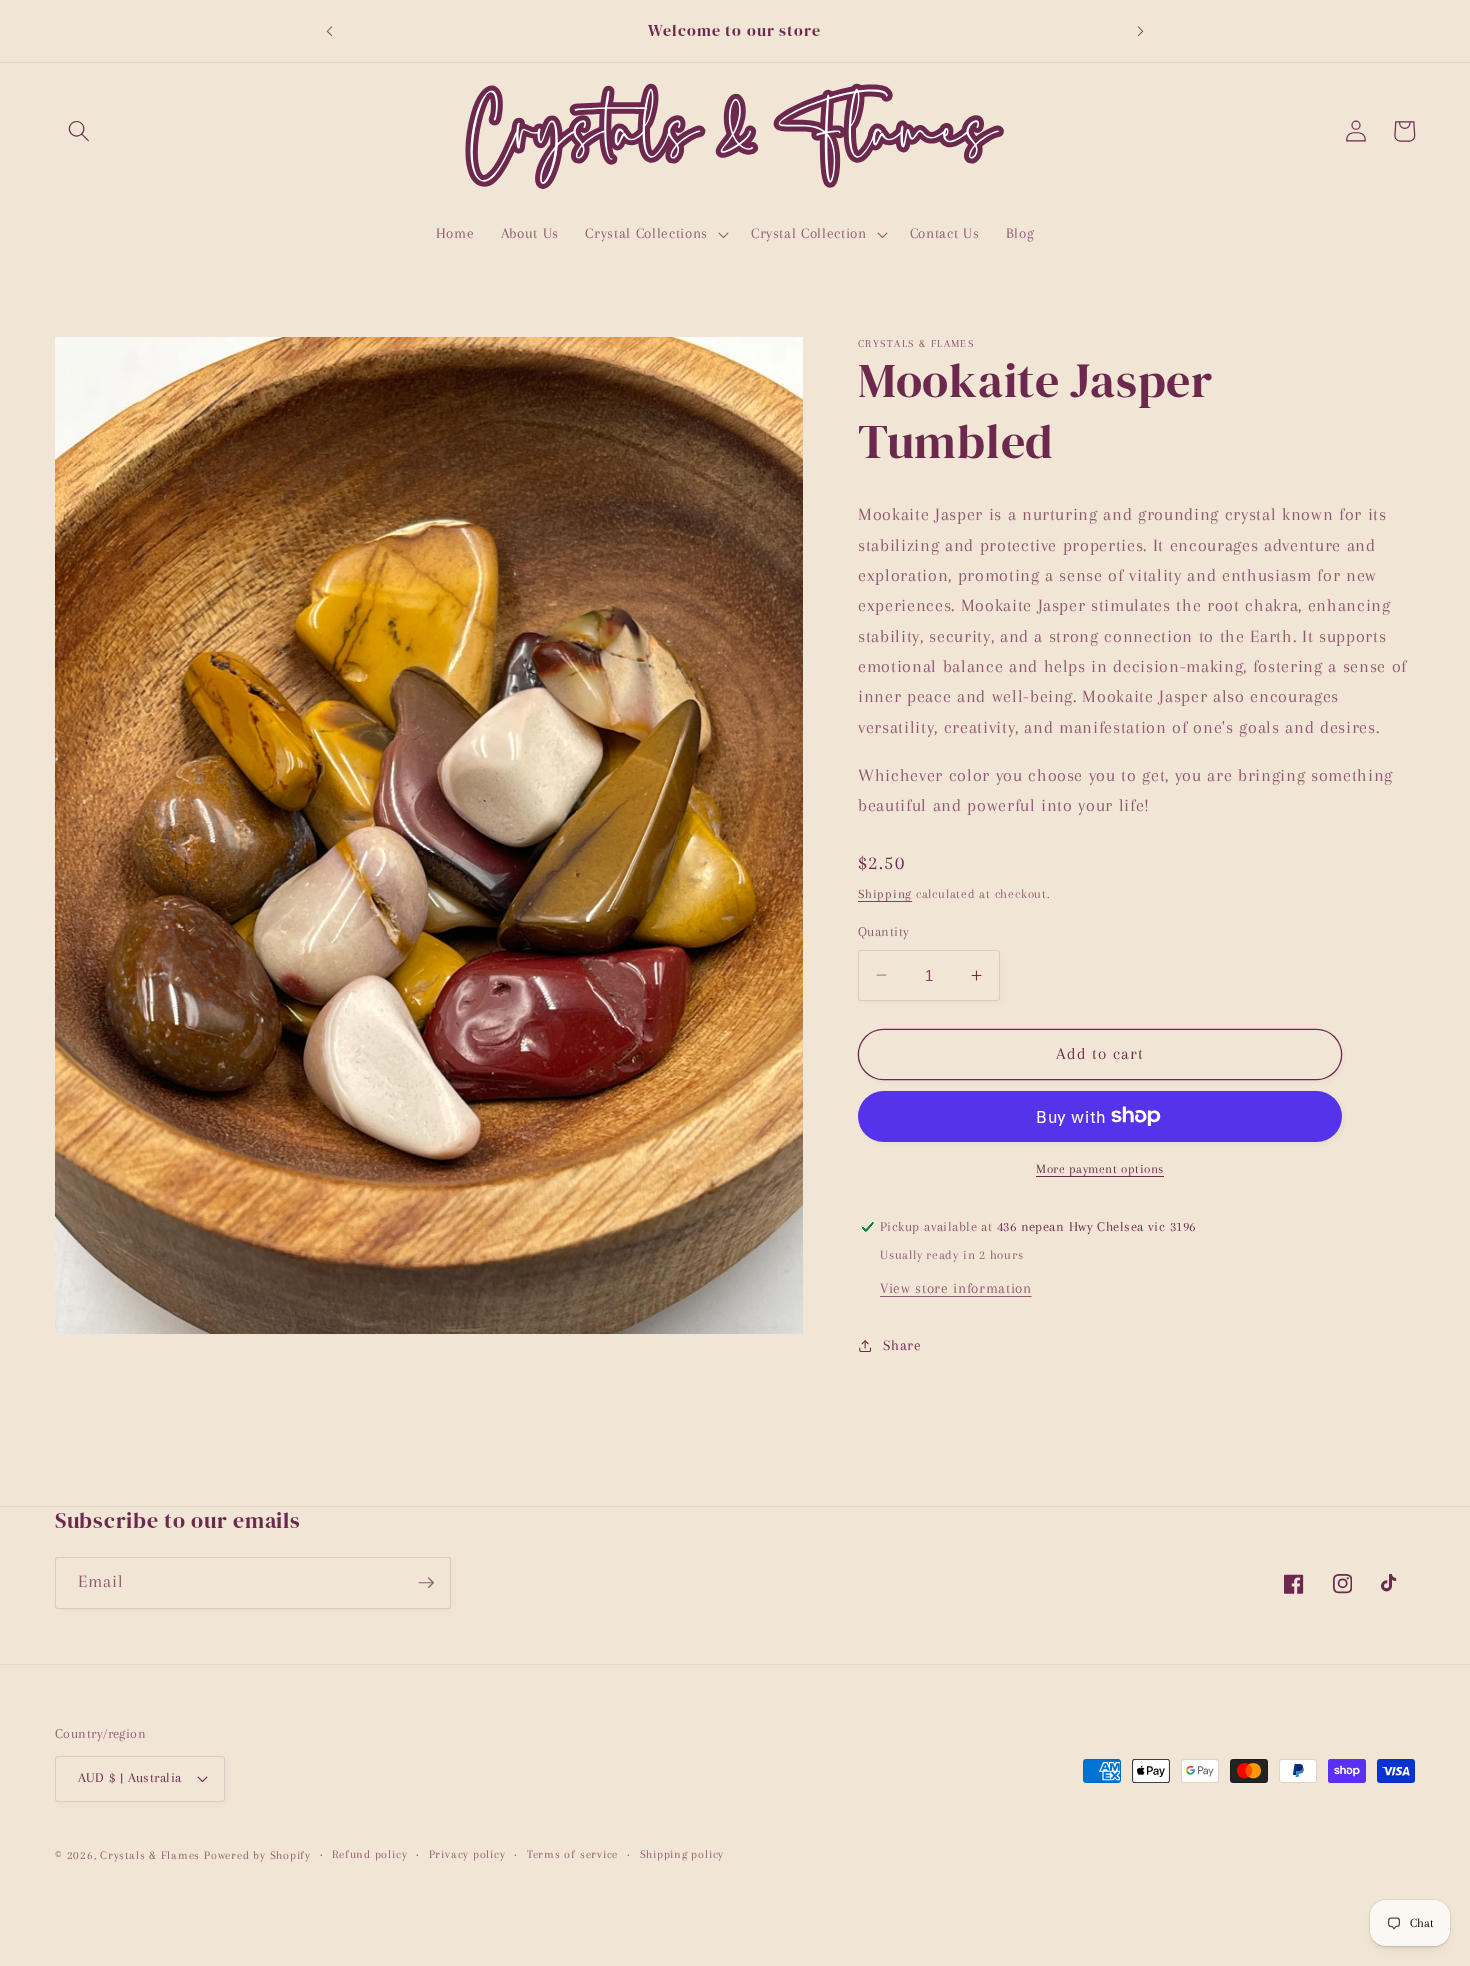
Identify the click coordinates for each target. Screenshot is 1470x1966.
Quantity (884, 931)
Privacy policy (467, 1854)
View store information (956, 1287)
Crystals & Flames (150, 1855)
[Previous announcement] (329, 31)
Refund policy (369, 1854)
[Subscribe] (426, 1583)
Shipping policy (682, 1854)
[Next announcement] (1141, 31)
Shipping (885, 894)
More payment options (1100, 1168)
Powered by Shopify (257, 1855)
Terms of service (572, 1854)
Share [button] (902, 1344)
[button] (79, 131)
